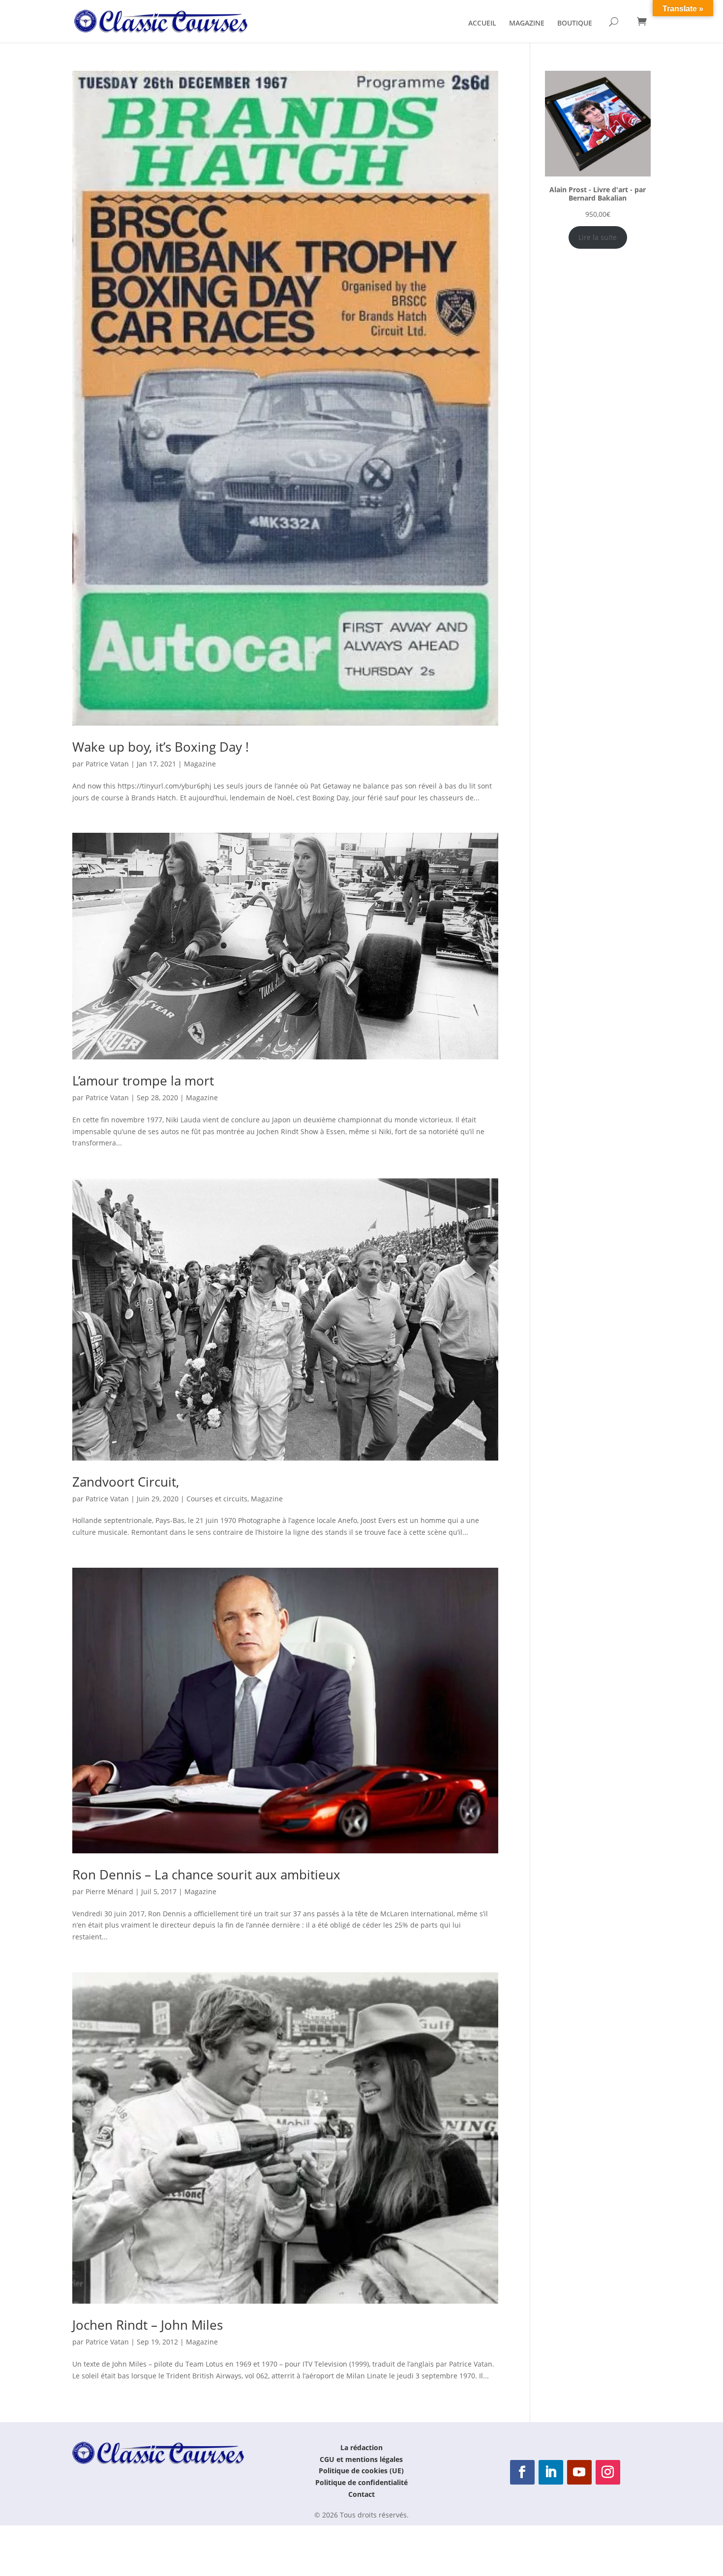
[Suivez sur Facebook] (522, 2472)
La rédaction (361, 2447)
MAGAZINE (527, 24)
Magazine (200, 764)
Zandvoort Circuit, (126, 1482)
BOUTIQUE (575, 24)
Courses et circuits (217, 1499)
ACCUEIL (482, 24)
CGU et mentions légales (361, 2459)
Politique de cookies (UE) (361, 2471)
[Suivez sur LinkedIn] (551, 2472)
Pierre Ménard (109, 1891)
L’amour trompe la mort (143, 1081)
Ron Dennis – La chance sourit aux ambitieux (206, 1874)
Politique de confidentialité (361, 2482)
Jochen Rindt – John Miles (148, 2325)
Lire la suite (598, 237)
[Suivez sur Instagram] (608, 2472)
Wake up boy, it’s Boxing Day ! (161, 747)
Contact (361, 2494)
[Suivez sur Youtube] (579, 2472)
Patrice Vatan (107, 764)
